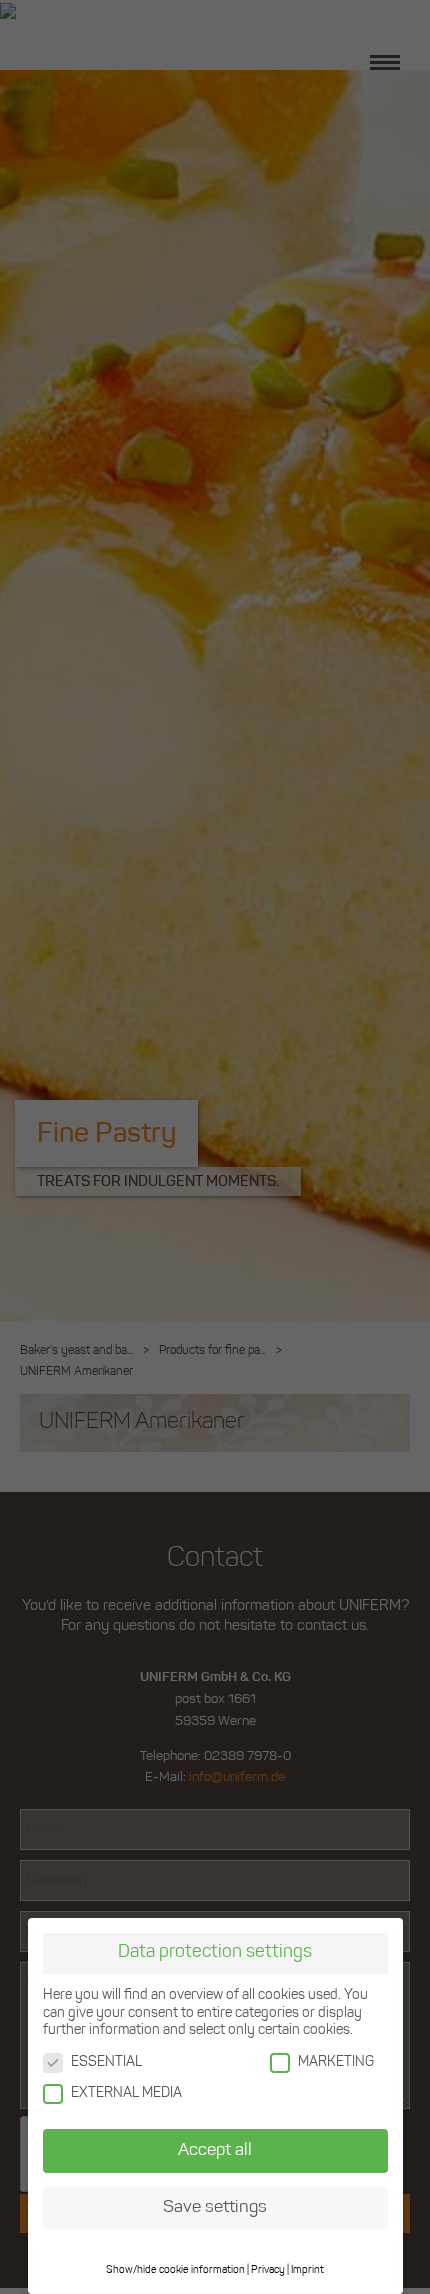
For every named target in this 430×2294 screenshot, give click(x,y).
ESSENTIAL (106, 2062)
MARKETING (336, 2062)
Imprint (307, 2270)
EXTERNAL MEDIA (126, 2093)
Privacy (268, 2270)
